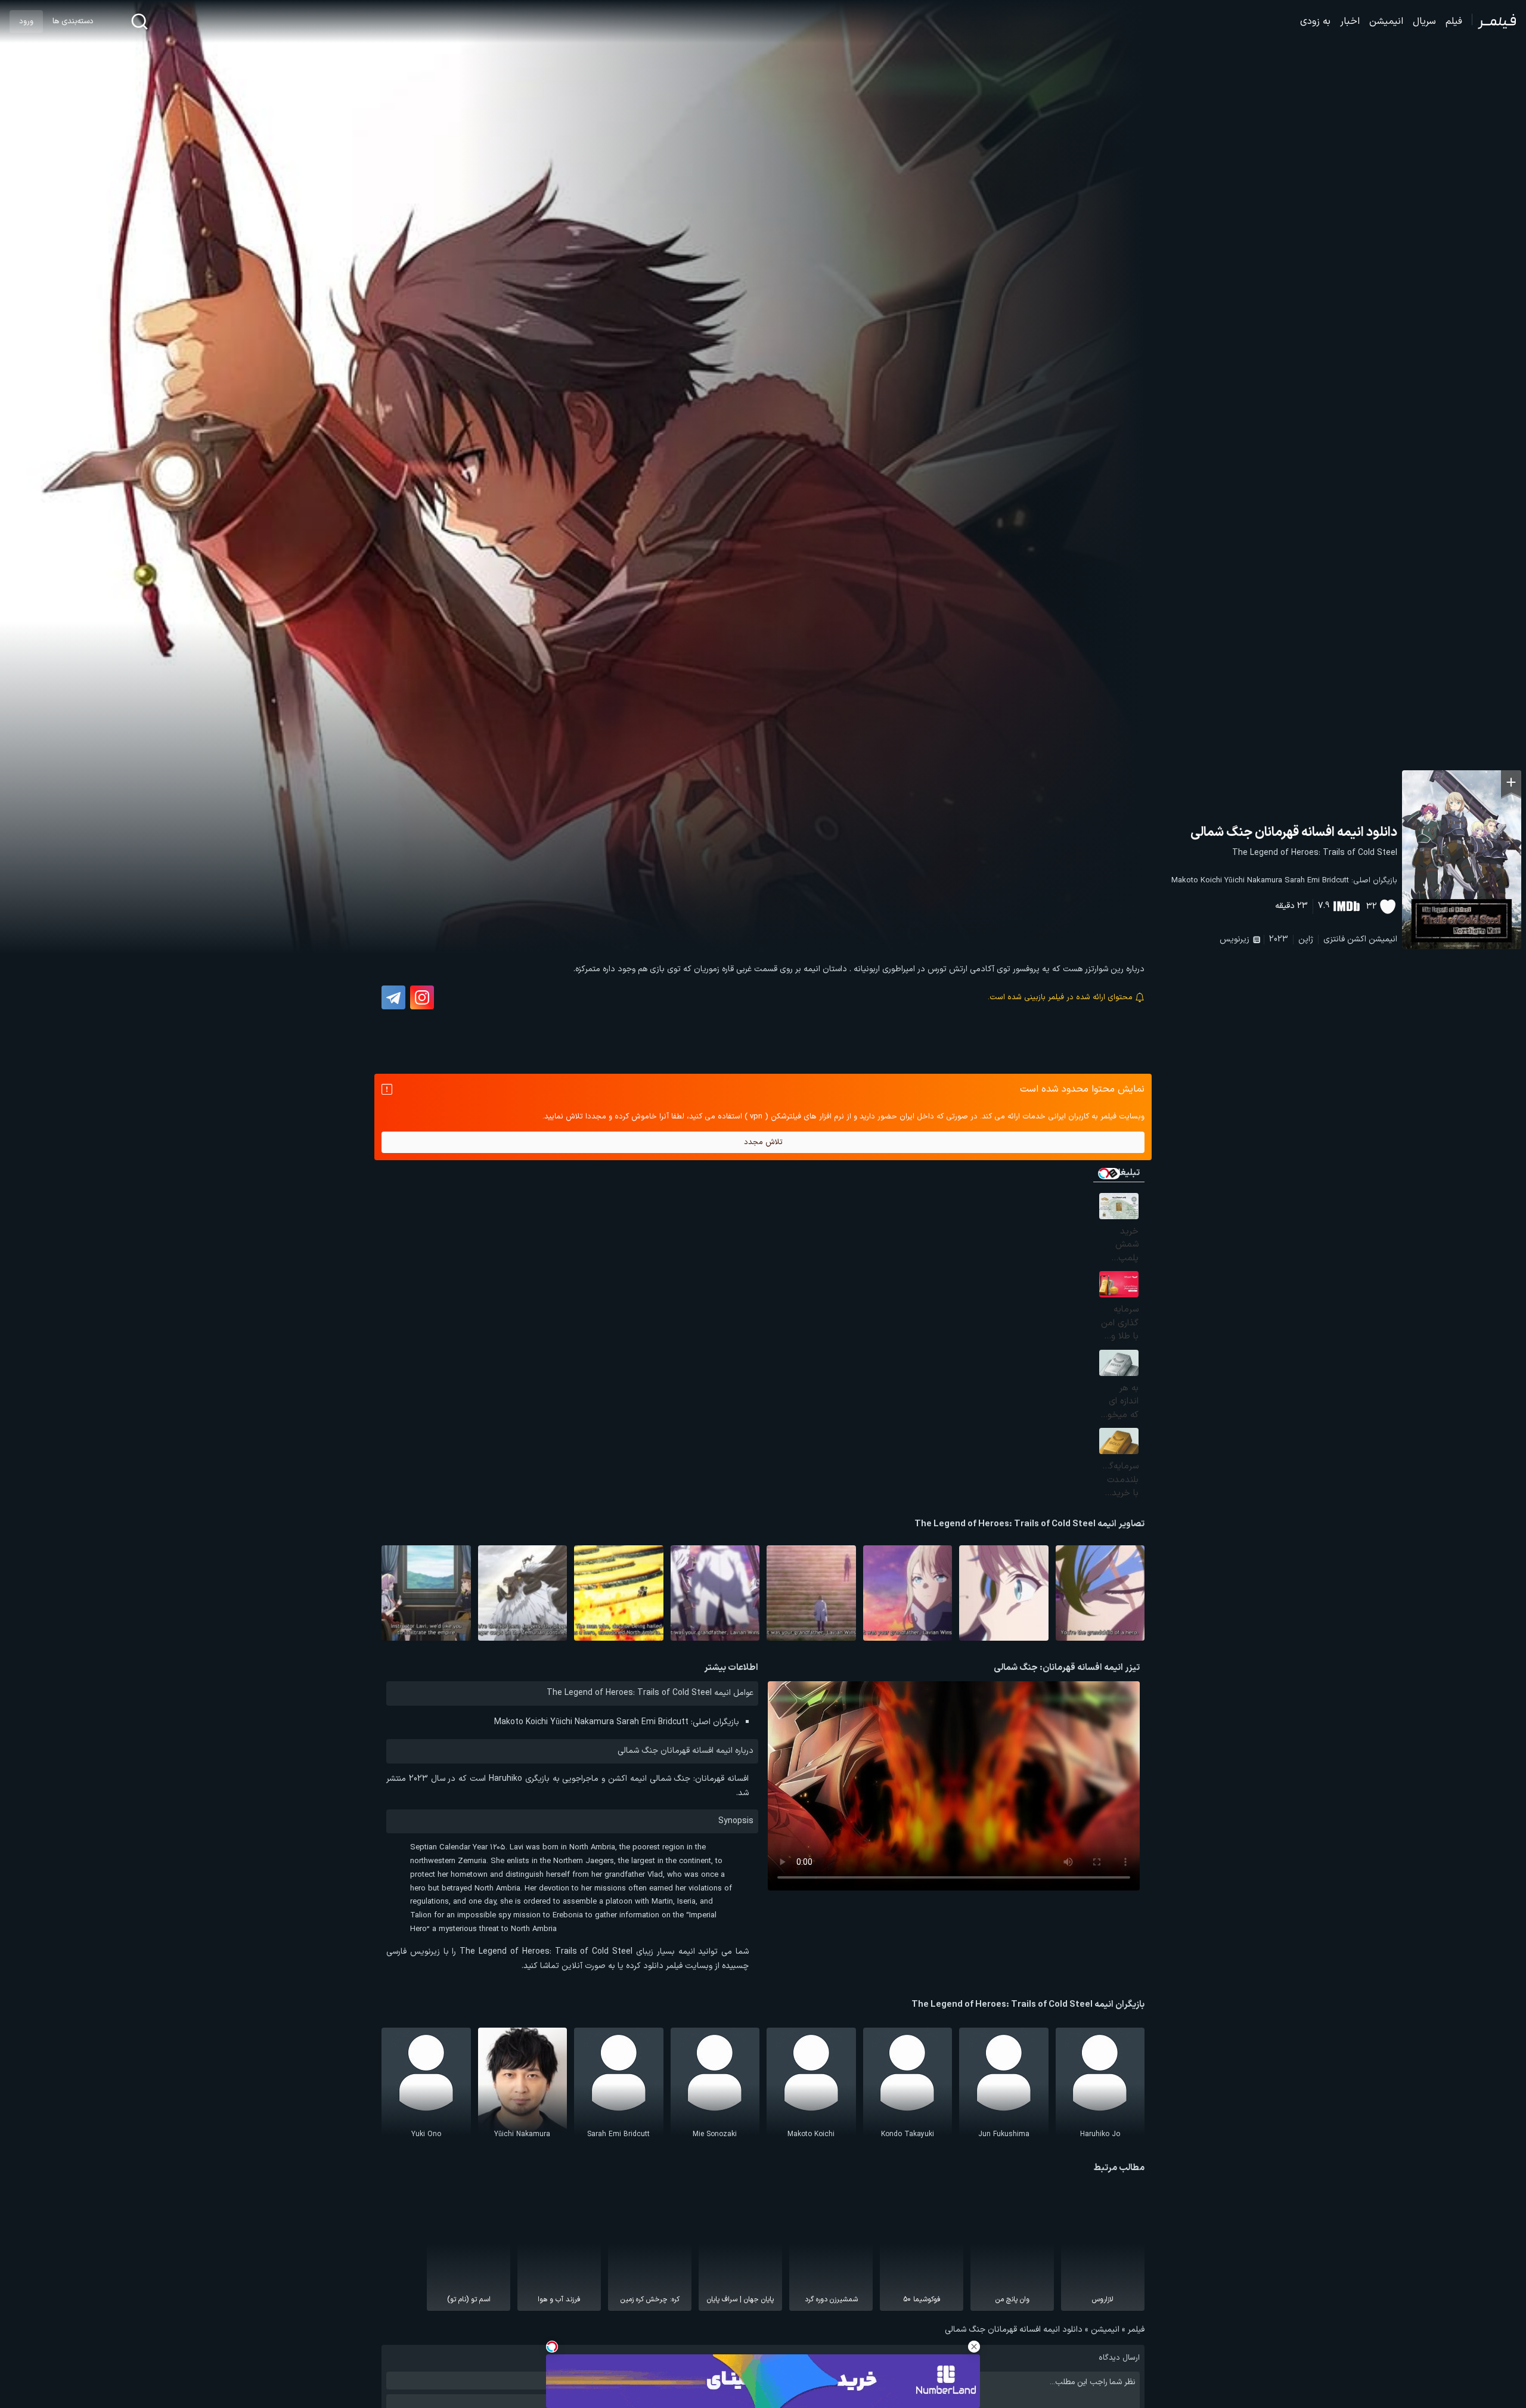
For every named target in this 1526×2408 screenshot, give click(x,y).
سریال (1424, 21)
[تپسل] (552, 2347)
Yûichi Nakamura (1253, 881)
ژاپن (1306, 939)
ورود (26, 21)
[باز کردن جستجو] (139, 21)
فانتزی (1334, 939)
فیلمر (1136, 2330)
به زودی (1315, 21)
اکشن (1357, 939)
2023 (1279, 939)
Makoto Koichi (1197, 881)
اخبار (1350, 21)
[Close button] (974, 2347)
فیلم (1454, 21)
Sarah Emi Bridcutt (1317, 881)
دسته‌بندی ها (73, 21)
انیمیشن (1386, 21)
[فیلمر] (1494, 21)
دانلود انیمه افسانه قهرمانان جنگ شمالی (1294, 833)
